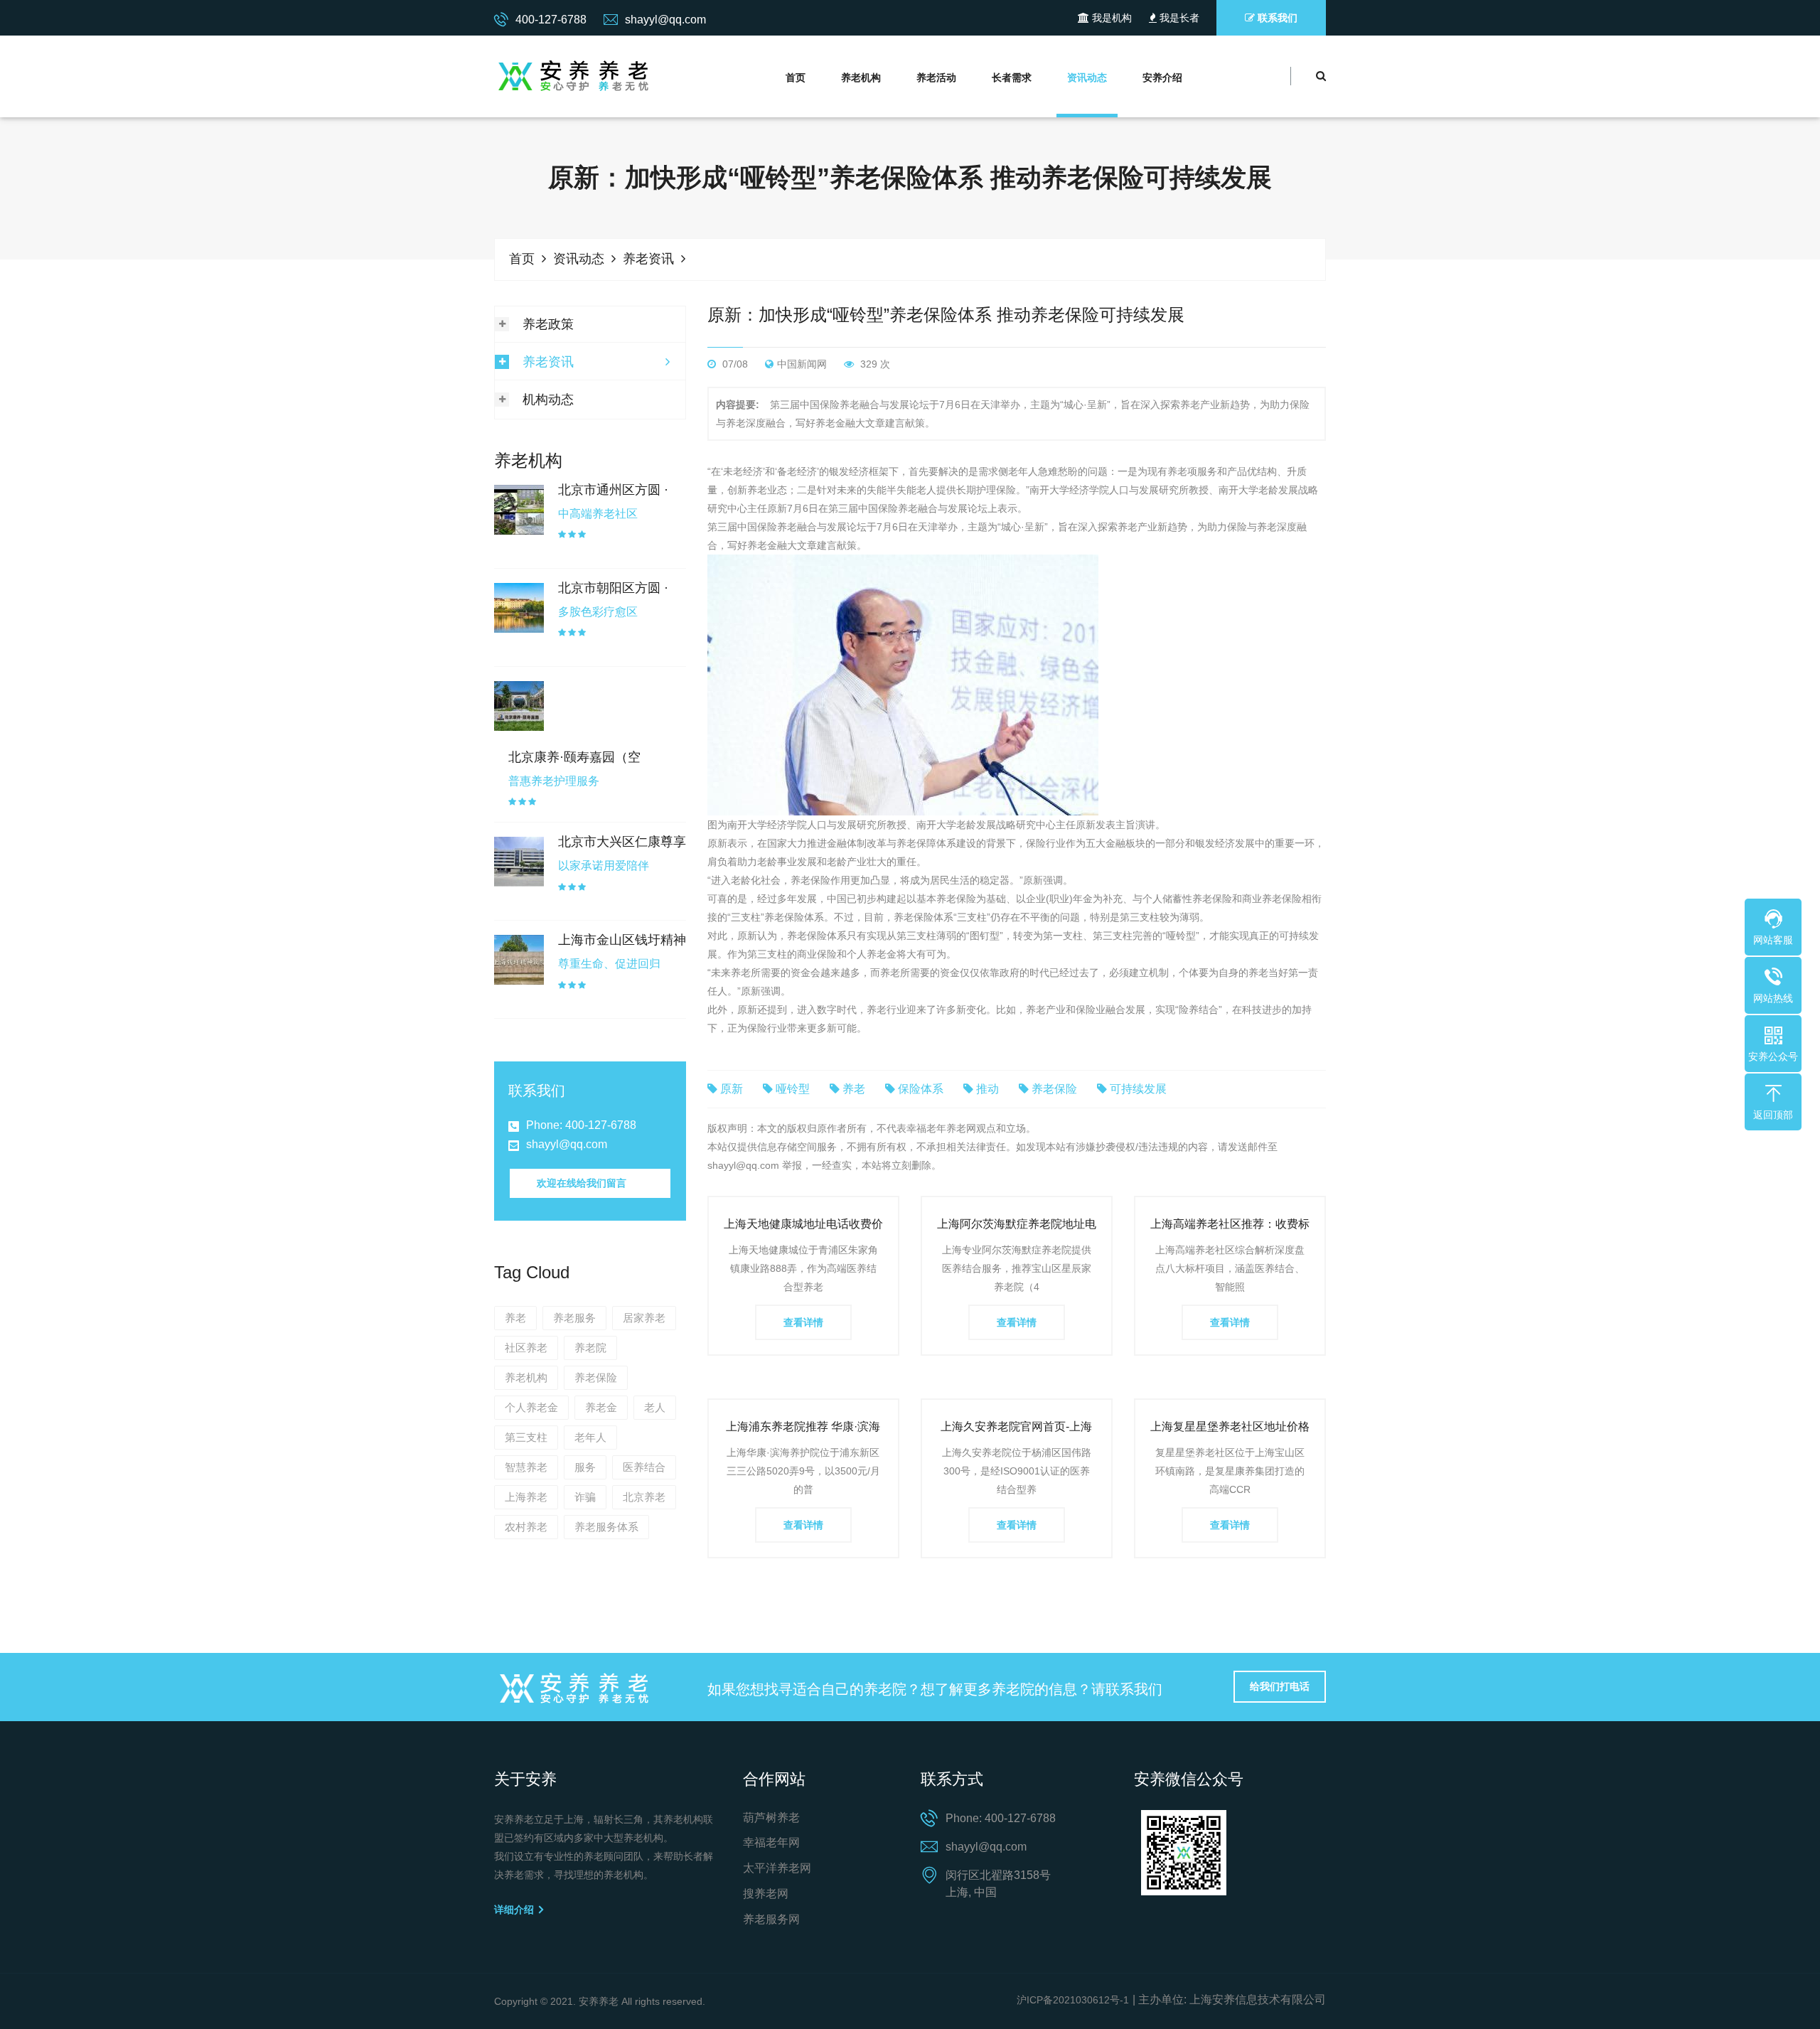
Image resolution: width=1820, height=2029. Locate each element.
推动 (987, 1089)
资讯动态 (1087, 77)
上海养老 (526, 1497)
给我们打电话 (1280, 1686)
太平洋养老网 (777, 1868)
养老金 (601, 1407)
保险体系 (921, 1089)
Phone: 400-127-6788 (581, 1125)
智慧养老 (526, 1467)
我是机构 (1110, 18)
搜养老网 (766, 1894)
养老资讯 (648, 259)
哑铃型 (793, 1089)
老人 (655, 1407)
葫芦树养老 (771, 1817)
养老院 (590, 1348)
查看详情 (803, 1322)
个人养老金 (531, 1407)
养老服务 (574, 1318)
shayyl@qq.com (567, 1144)
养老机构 (861, 77)
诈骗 (585, 1497)
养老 (515, 1318)
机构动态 (548, 400)
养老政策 (548, 324)
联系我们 (1276, 18)
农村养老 (526, 1527)
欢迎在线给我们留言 (582, 1183)
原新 (732, 1089)
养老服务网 (771, 1919)
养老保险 (596, 1377)
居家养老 (644, 1318)
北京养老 (644, 1497)
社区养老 (526, 1348)
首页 (796, 77)
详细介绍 (515, 1910)
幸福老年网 (771, 1842)
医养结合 (644, 1467)
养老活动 (936, 77)
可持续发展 (1138, 1089)
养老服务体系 (606, 1527)
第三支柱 (526, 1437)
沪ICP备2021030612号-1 (1073, 2000)
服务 (585, 1467)
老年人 (590, 1437)
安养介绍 (1162, 77)
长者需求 (1012, 77)
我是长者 (1178, 18)
